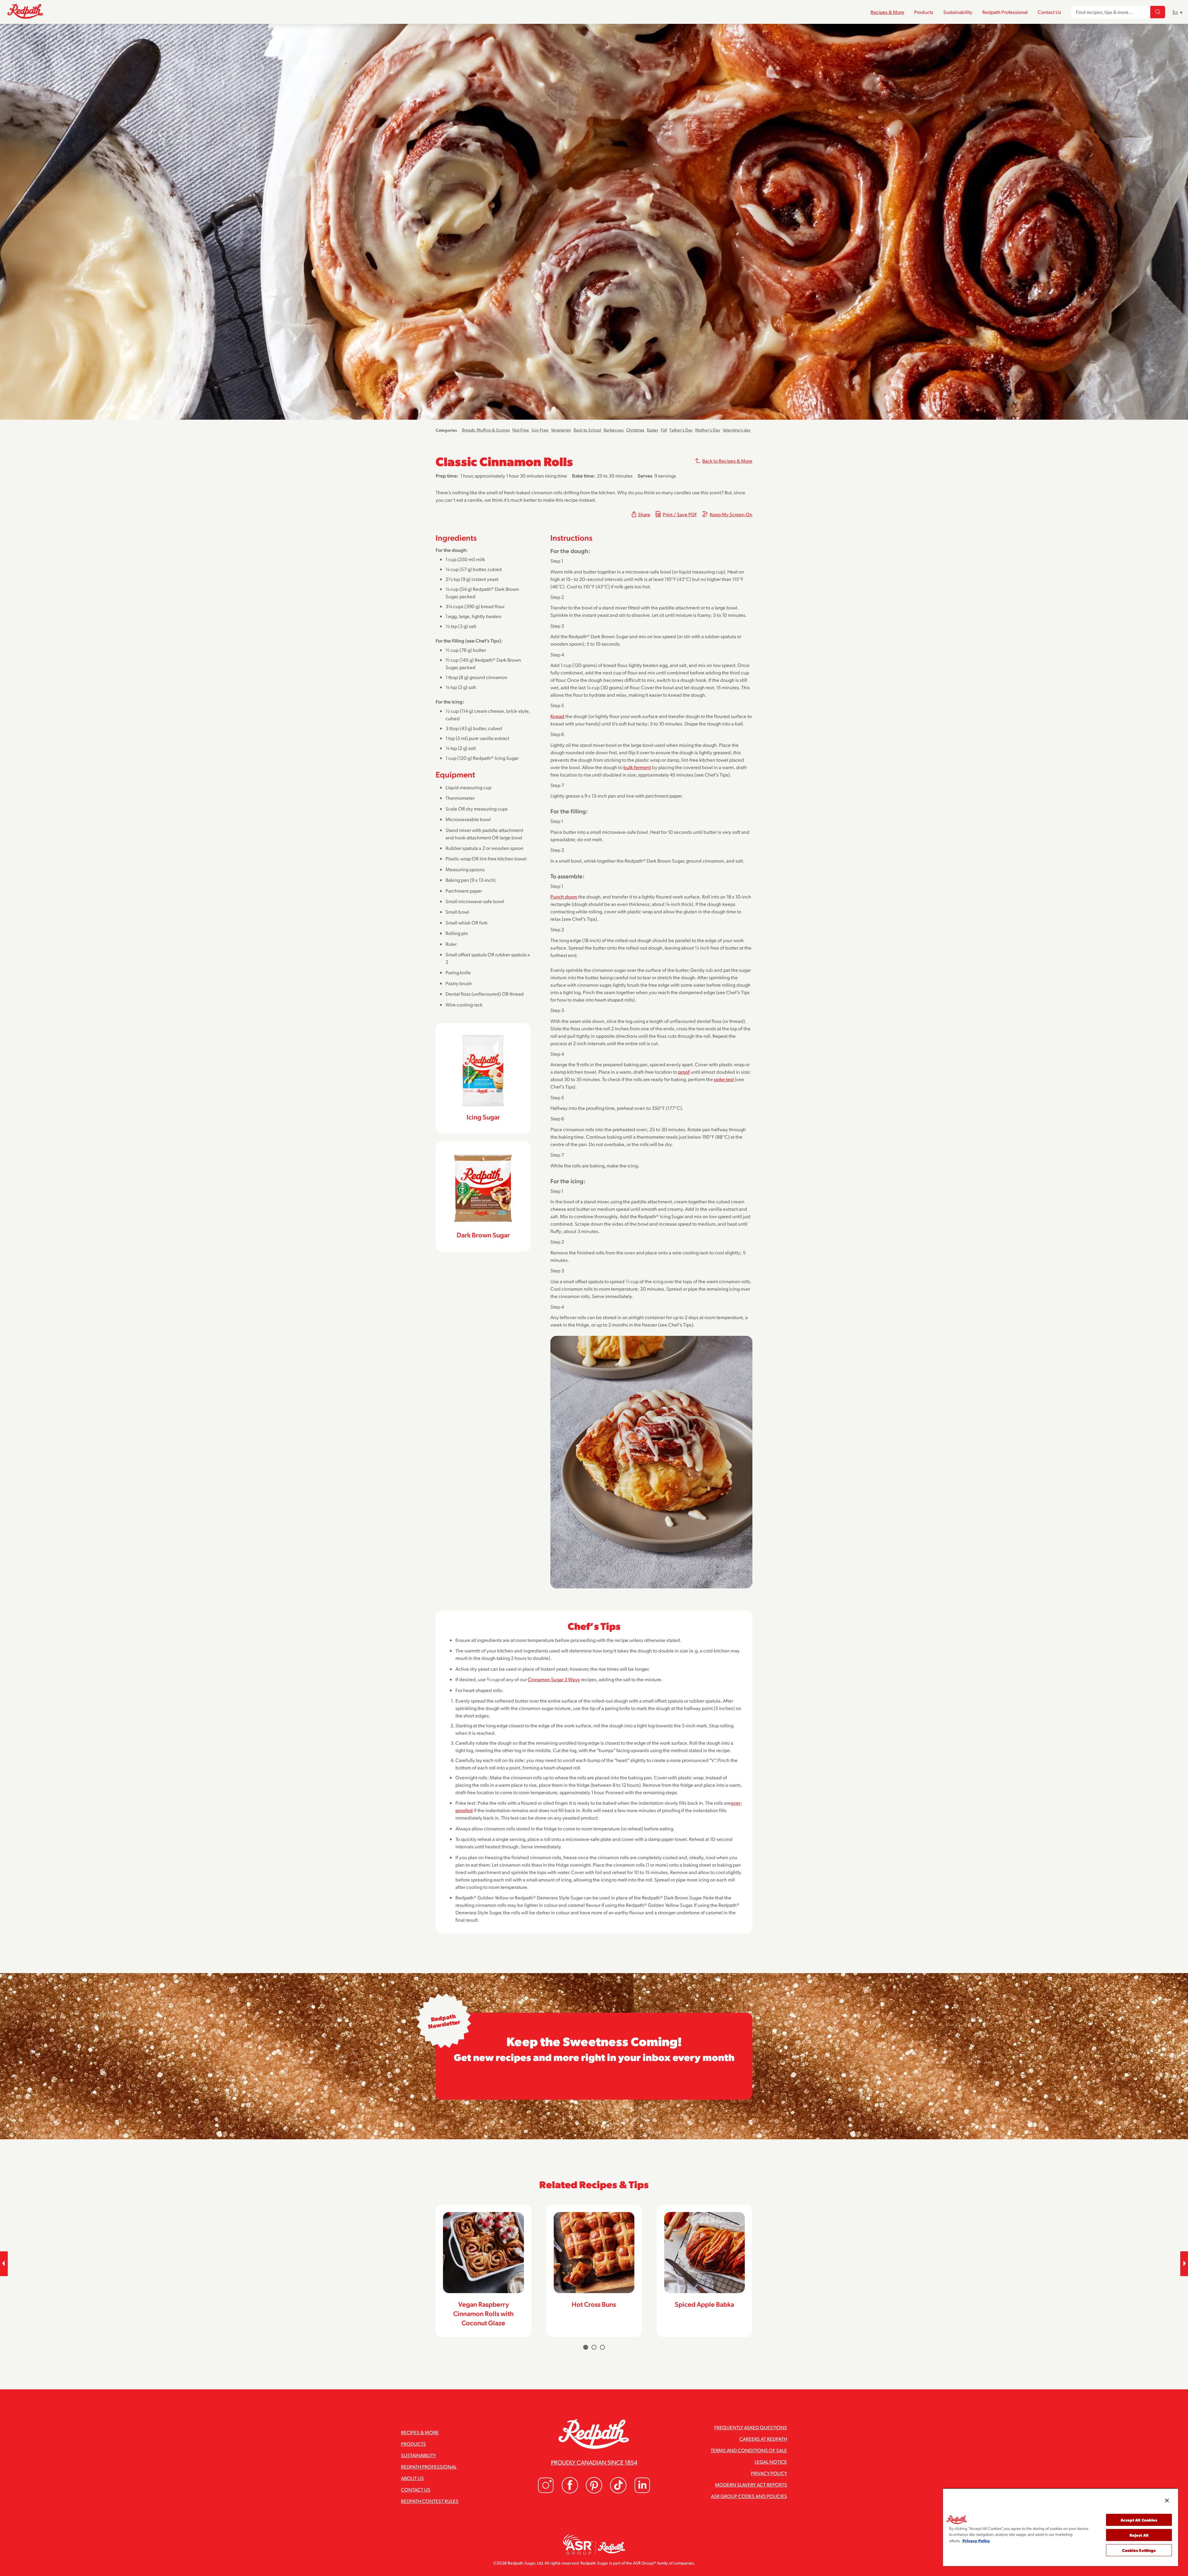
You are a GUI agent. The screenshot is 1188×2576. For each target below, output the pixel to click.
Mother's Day (708, 430)
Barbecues (614, 430)
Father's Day (681, 430)
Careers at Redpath (763, 2439)
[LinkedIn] (642, 2492)
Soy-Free (540, 430)
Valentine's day (737, 430)
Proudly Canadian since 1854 (594, 2462)
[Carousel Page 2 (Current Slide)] (594, 2347)
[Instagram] (546, 2492)
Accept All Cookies (1139, 2520)
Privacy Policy (769, 2473)
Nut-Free (521, 430)
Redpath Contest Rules (430, 2501)
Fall (664, 430)
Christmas (635, 430)
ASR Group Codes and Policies (749, 2496)
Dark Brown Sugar (483, 1235)
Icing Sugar (483, 1117)
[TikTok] (618, 2492)
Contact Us (1049, 12)
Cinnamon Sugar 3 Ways (554, 1679)
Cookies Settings (1139, 2550)
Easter (653, 430)
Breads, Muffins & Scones (486, 430)
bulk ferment (637, 767)
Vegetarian (561, 430)
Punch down (564, 896)
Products (924, 12)
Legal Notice (771, 2462)
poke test (724, 1079)
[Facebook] (570, 2492)
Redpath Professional (1005, 12)
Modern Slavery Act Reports (751, 2485)
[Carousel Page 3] (602, 2347)
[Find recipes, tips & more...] (1158, 12)
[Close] (1167, 2500)
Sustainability (958, 12)
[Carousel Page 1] (586, 2347)
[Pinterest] (594, 2492)
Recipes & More (887, 12)
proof (684, 1072)
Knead (557, 716)
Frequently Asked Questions (751, 2427)
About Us (412, 2478)
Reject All (1139, 2535)
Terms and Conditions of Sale (749, 2450)
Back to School (587, 430)
